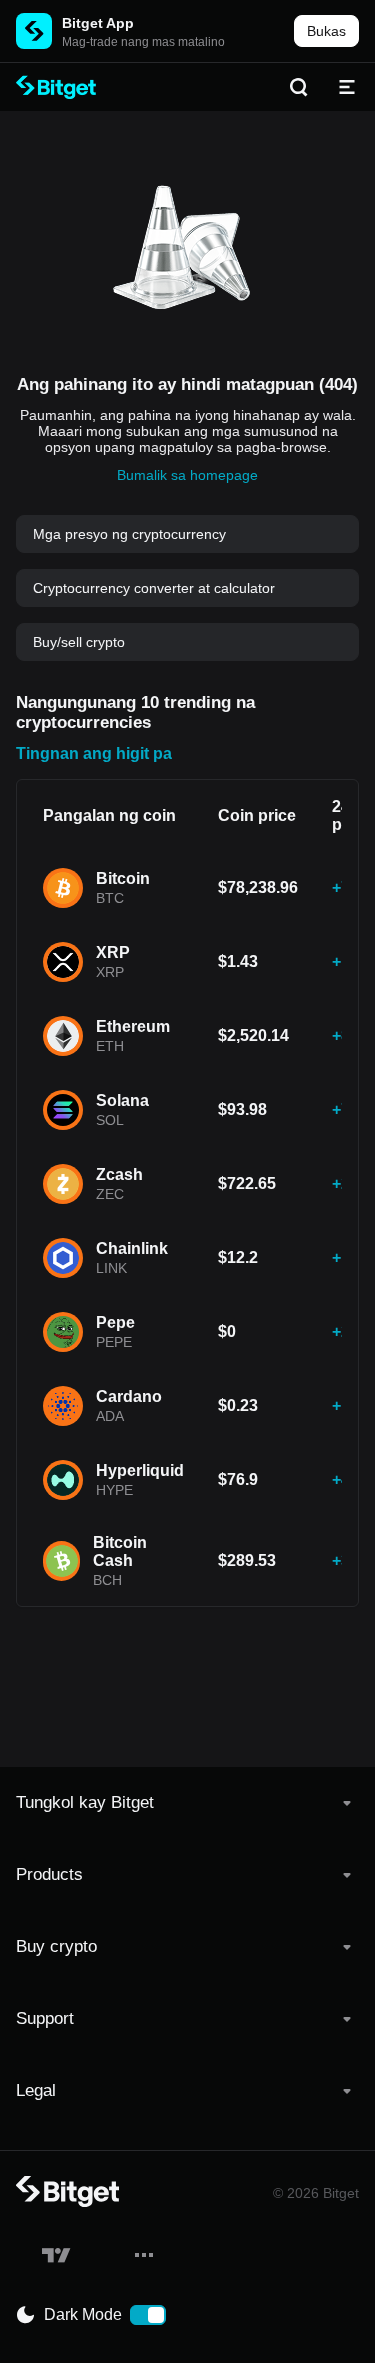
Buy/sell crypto (79, 642)
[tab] (187, 1803)
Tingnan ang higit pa (94, 753)
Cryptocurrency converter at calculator (154, 588)
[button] (187, 1803)
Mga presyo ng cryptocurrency (129, 534)
